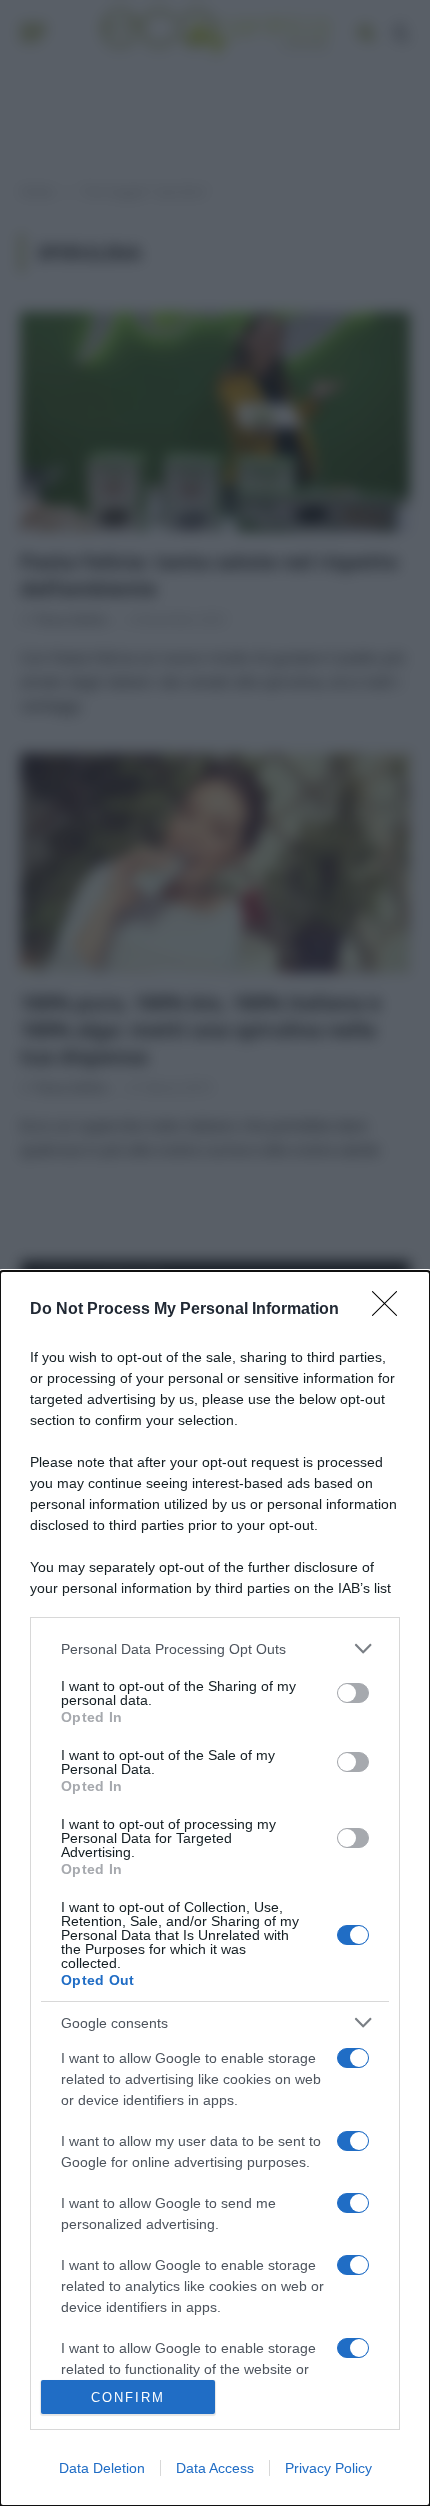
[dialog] (215, 1888)
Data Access (215, 2468)
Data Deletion (102, 2468)
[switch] (353, 1693)
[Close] (391, 1310)
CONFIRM (128, 2397)
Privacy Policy (328, 2468)
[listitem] (215, 1648)
